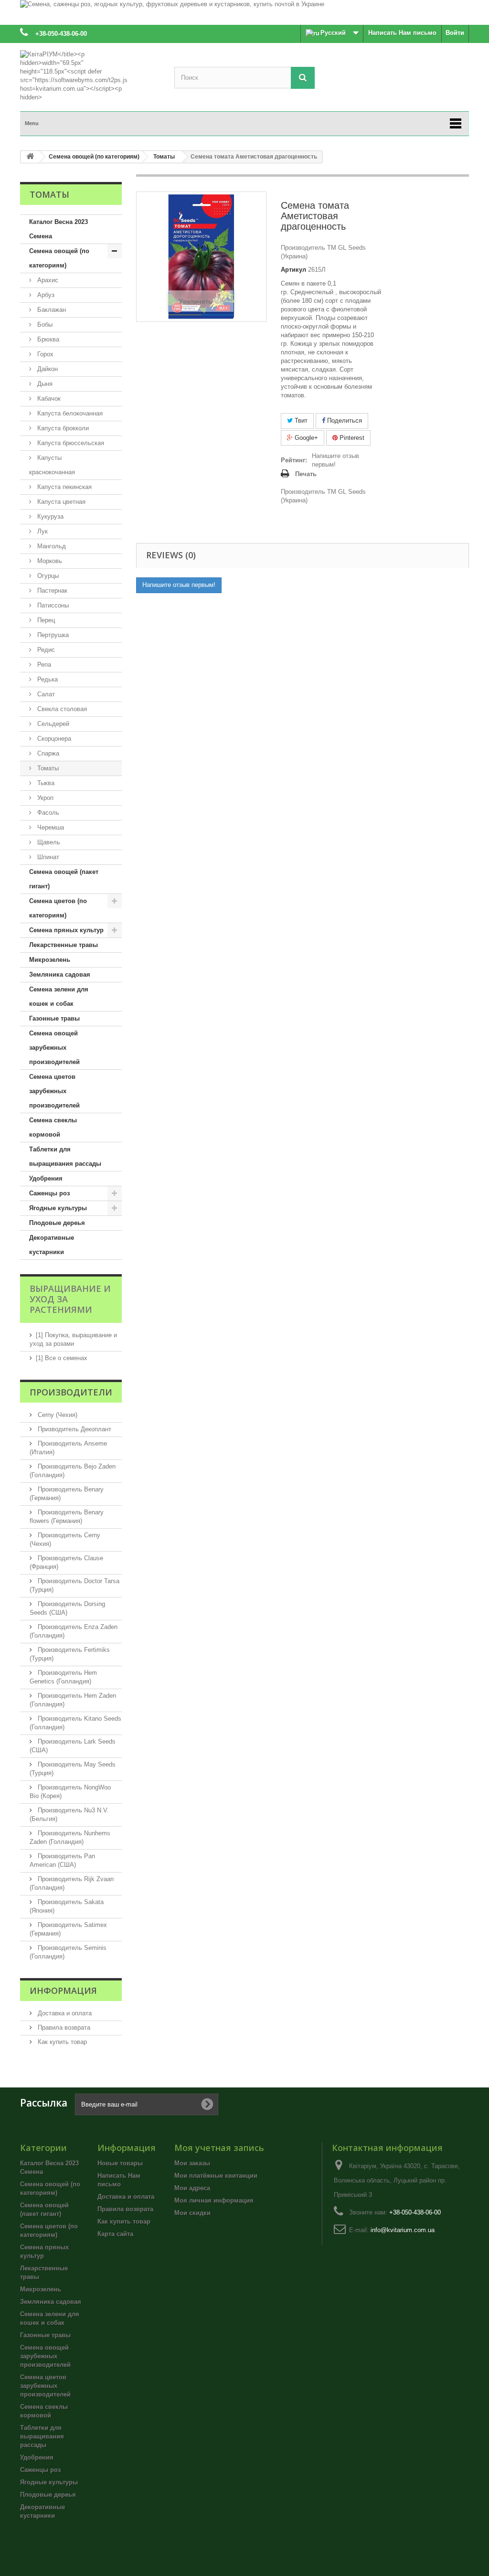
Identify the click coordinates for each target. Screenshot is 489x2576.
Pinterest (351, 438)
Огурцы (47, 576)
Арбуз (45, 295)
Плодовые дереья (57, 1223)
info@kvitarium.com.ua (403, 2230)
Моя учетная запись (219, 2148)
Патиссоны (52, 605)
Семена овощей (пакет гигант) (64, 879)
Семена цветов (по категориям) (58, 908)
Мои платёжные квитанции (216, 2176)
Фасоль (47, 813)
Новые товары (120, 2163)
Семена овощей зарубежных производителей (54, 1048)
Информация (63, 1991)
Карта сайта (115, 2234)
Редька (47, 679)
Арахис (47, 280)
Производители (71, 1392)
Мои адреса (192, 2188)
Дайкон (47, 369)
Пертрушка (52, 635)
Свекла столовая (61, 709)
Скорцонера (53, 739)
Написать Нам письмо (402, 33)
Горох (44, 354)
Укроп (44, 798)
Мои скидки (192, 2213)
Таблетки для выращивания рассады (65, 1156)
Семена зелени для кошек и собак (59, 996)
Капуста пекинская (64, 487)
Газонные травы (54, 1018)
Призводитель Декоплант (74, 1429)
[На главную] (30, 157)
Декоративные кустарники (52, 1245)
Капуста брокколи (62, 428)
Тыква (45, 783)
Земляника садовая (60, 974)
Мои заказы (192, 2163)
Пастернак (51, 591)
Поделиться (344, 420)
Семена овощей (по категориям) (59, 258)
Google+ (305, 438)
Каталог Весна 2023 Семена (58, 229)
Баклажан (51, 310)
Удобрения (46, 1178)
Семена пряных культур (66, 930)
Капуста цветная (60, 502)
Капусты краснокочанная (52, 465)
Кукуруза (49, 516)
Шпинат (47, 857)
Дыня (44, 384)
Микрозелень (50, 960)
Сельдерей (52, 724)
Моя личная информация (214, 2200)
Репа (43, 665)
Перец (45, 620)
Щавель (48, 842)
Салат (45, 694)
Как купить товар (61, 2042)
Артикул (293, 270)
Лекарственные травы (64, 945)
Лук (42, 531)
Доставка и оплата (64, 2013)
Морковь (49, 561)
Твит (300, 420)
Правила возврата (63, 2028)
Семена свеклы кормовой (53, 1127)
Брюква (47, 339)
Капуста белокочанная (69, 413)
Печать (306, 474)
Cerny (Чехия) (57, 1415)
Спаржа (47, 753)
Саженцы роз (49, 1193)
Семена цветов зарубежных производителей (54, 1091)
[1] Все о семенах (62, 1358)
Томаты (47, 768)
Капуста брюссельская (70, 443)
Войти (455, 33)
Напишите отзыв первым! (335, 460)
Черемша (50, 827)
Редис (45, 650)
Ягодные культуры (58, 1208)
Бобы (44, 325)
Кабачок (48, 399)
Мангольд (51, 546)
